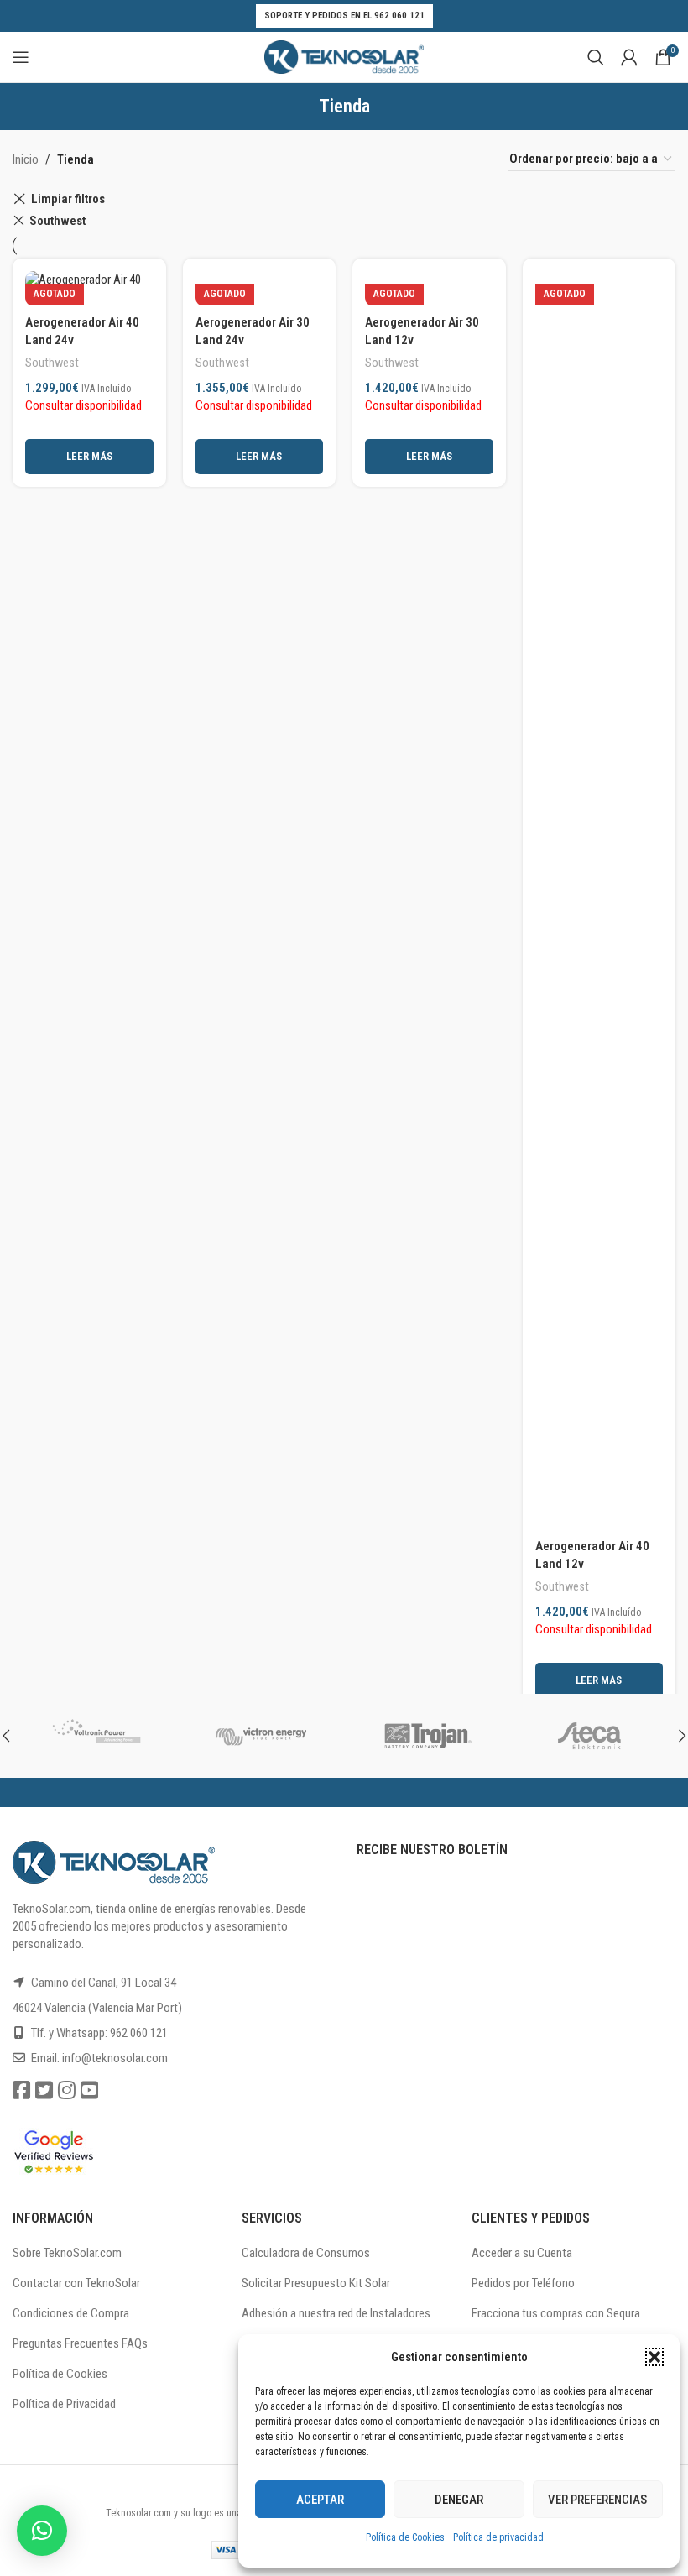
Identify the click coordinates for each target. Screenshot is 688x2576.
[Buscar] (596, 57)
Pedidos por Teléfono (523, 2283)
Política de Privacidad (64, 2404)
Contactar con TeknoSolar (76, 2283)
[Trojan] (427, 1736)
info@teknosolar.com (115, 2058)
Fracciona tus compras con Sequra (556, 2313)
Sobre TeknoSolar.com (67, 2253)
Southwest (57, 221)
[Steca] (593, 1736)
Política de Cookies (405, 2537)
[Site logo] (344, 56)
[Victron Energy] (262, 1736)
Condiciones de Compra (71, 2313)
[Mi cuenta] (629, 57)
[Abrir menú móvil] (21, 57)
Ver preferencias (597, 2500)
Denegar (459, 2500)
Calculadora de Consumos (306, 2253)
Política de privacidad (498, 2537)
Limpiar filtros (68, 199)
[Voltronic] (96, 1736)
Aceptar (320, 2500)
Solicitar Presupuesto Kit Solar (316, 2283)
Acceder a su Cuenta (522, 2253)
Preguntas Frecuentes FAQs (80, 2343)
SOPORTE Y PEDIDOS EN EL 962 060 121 (344, 16)
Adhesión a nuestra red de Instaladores (336, 2313)
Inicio (26, 159)
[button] (654, 2357)
